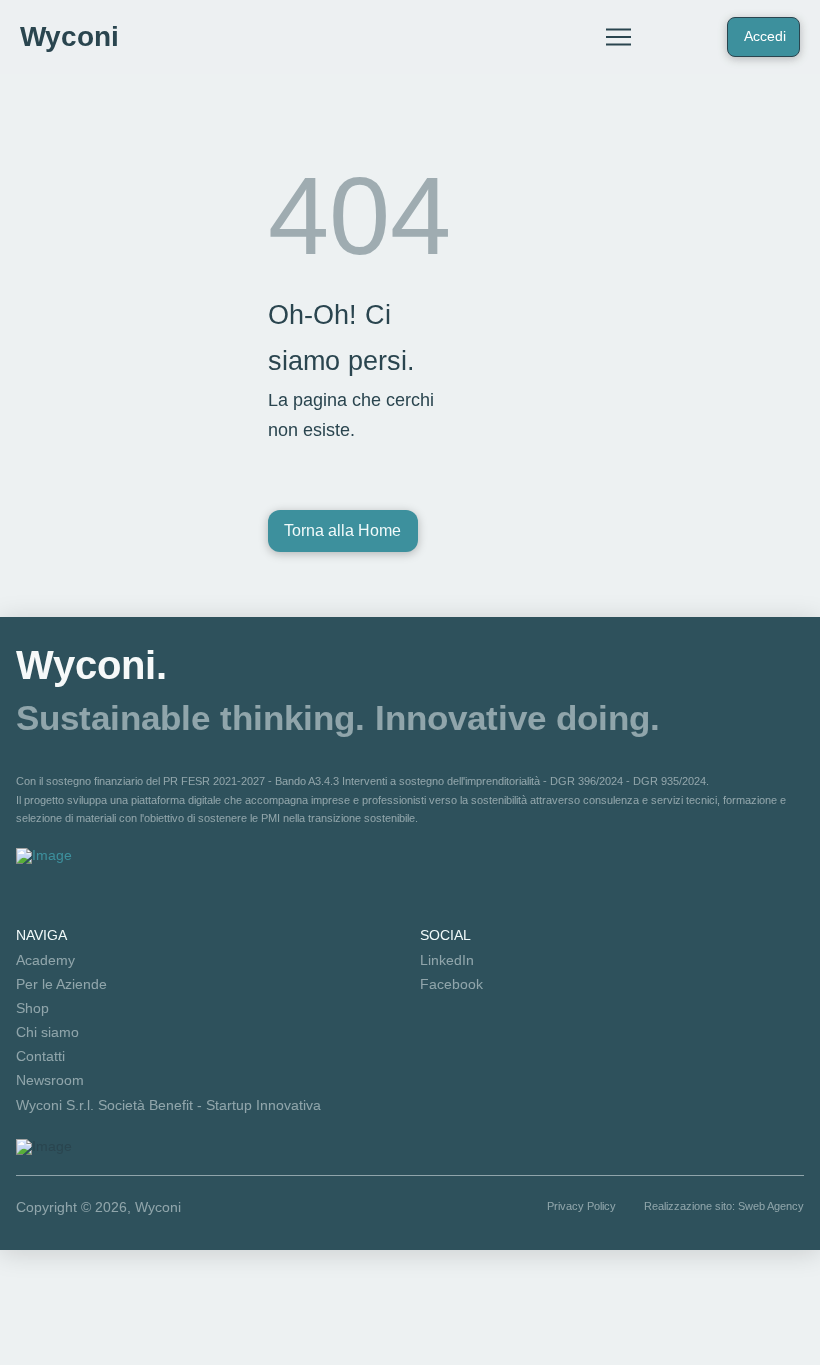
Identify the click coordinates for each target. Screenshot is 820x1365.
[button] (618, 37)
